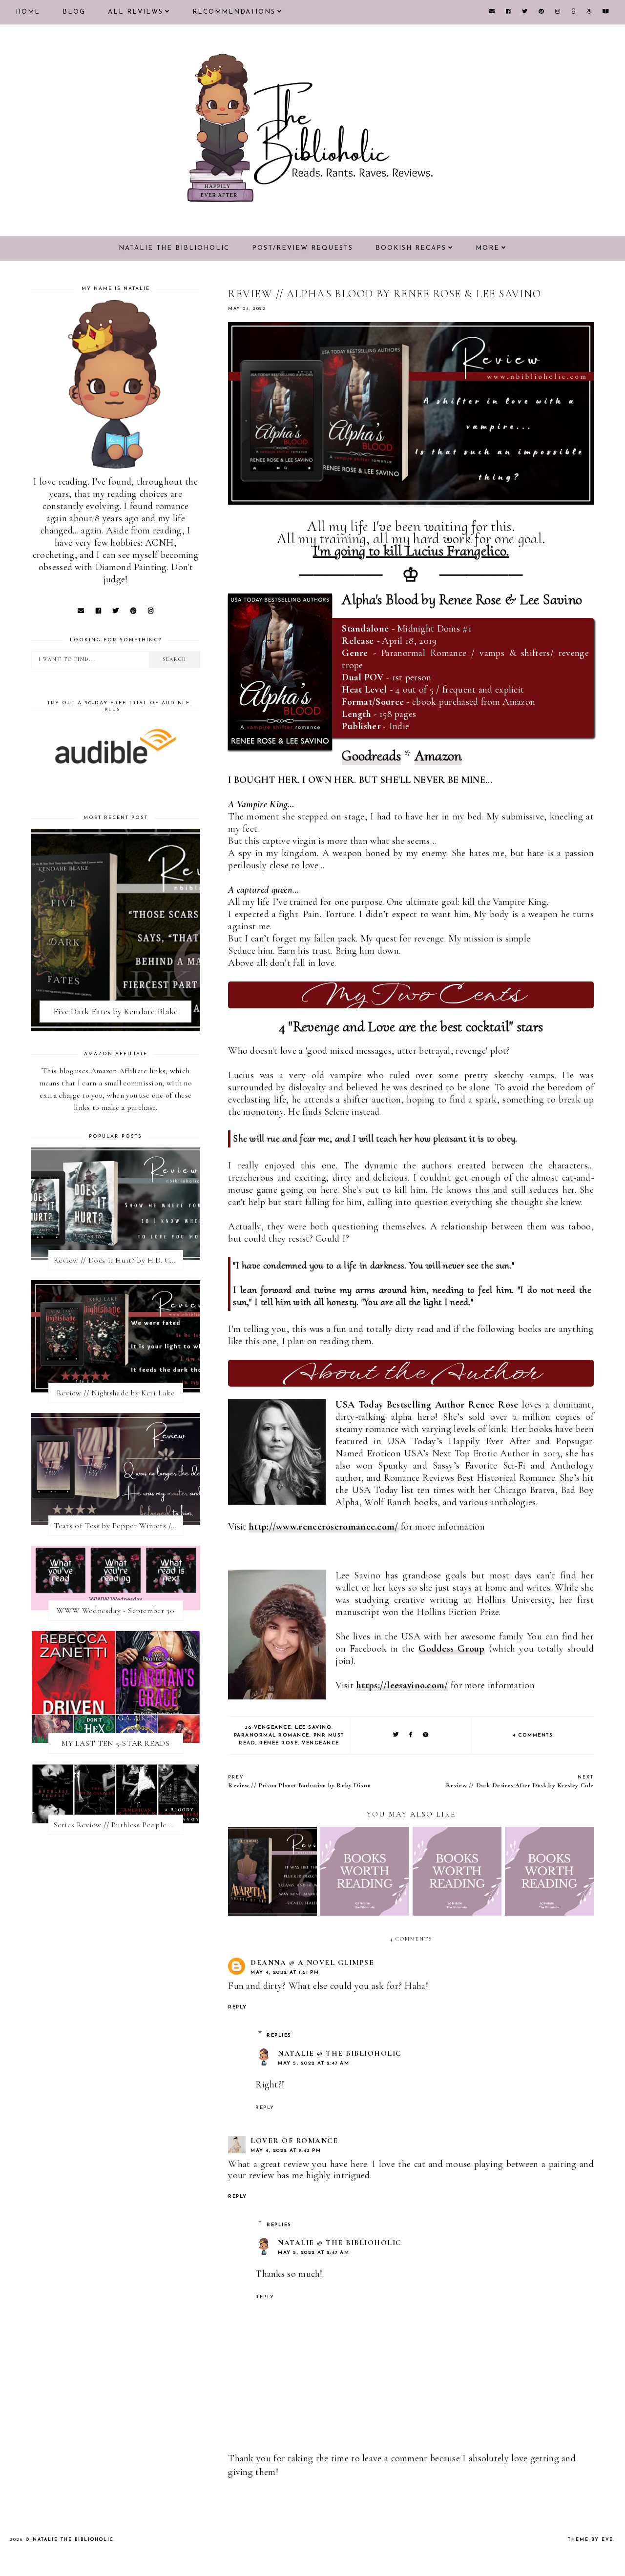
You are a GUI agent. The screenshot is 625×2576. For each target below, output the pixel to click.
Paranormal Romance (272, 1735)
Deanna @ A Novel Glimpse (312, 1963)
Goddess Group (452, 1649)
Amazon (438, 756)
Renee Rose (279, 1743)
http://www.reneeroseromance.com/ (324, 1527)
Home (28, 12)
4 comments (533, 1735)
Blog (74, 12)
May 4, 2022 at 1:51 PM (285, 1973)
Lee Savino (313, 1728)
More (488, 248)
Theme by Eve (591, 2540)
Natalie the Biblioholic (174, 248)
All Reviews (135, 12)
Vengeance (321, 1743)
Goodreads (371, 756)
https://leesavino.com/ (402, 1685)
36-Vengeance (268, 1728)
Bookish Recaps (411, 248)
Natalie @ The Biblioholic (340, 2053)
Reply (238, 2007)
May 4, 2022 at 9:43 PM (286, 2151)
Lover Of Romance (294, 2141)
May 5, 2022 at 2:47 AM (313, 2063)
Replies (279, 2035)
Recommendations (234, 12)
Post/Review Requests (302, 248)
